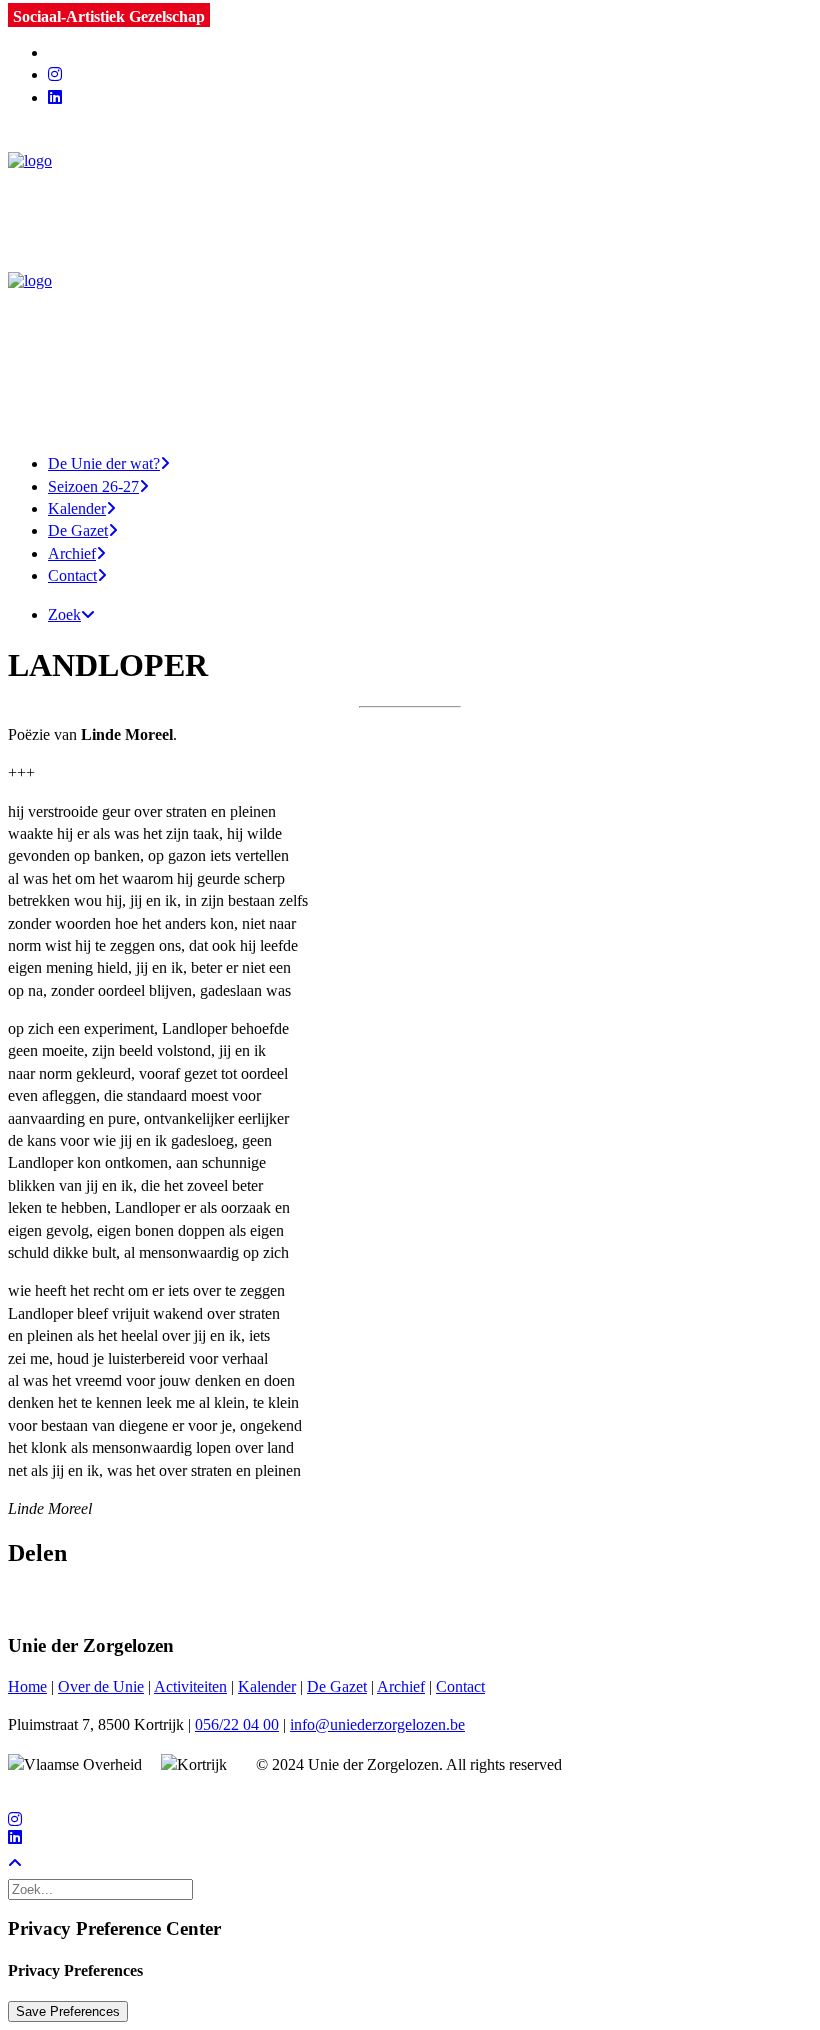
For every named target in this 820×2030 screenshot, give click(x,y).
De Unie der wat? (104, 463)
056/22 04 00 (237, 1724)
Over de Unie (101, 1686)
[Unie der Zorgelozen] (410, 272)
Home (27, 1686)
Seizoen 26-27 (93, 486)
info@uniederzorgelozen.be (377, 1724)
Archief (72, 553)
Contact (72, 575)
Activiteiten (190, 1686)
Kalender (77, 508)
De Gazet (78, 530)
